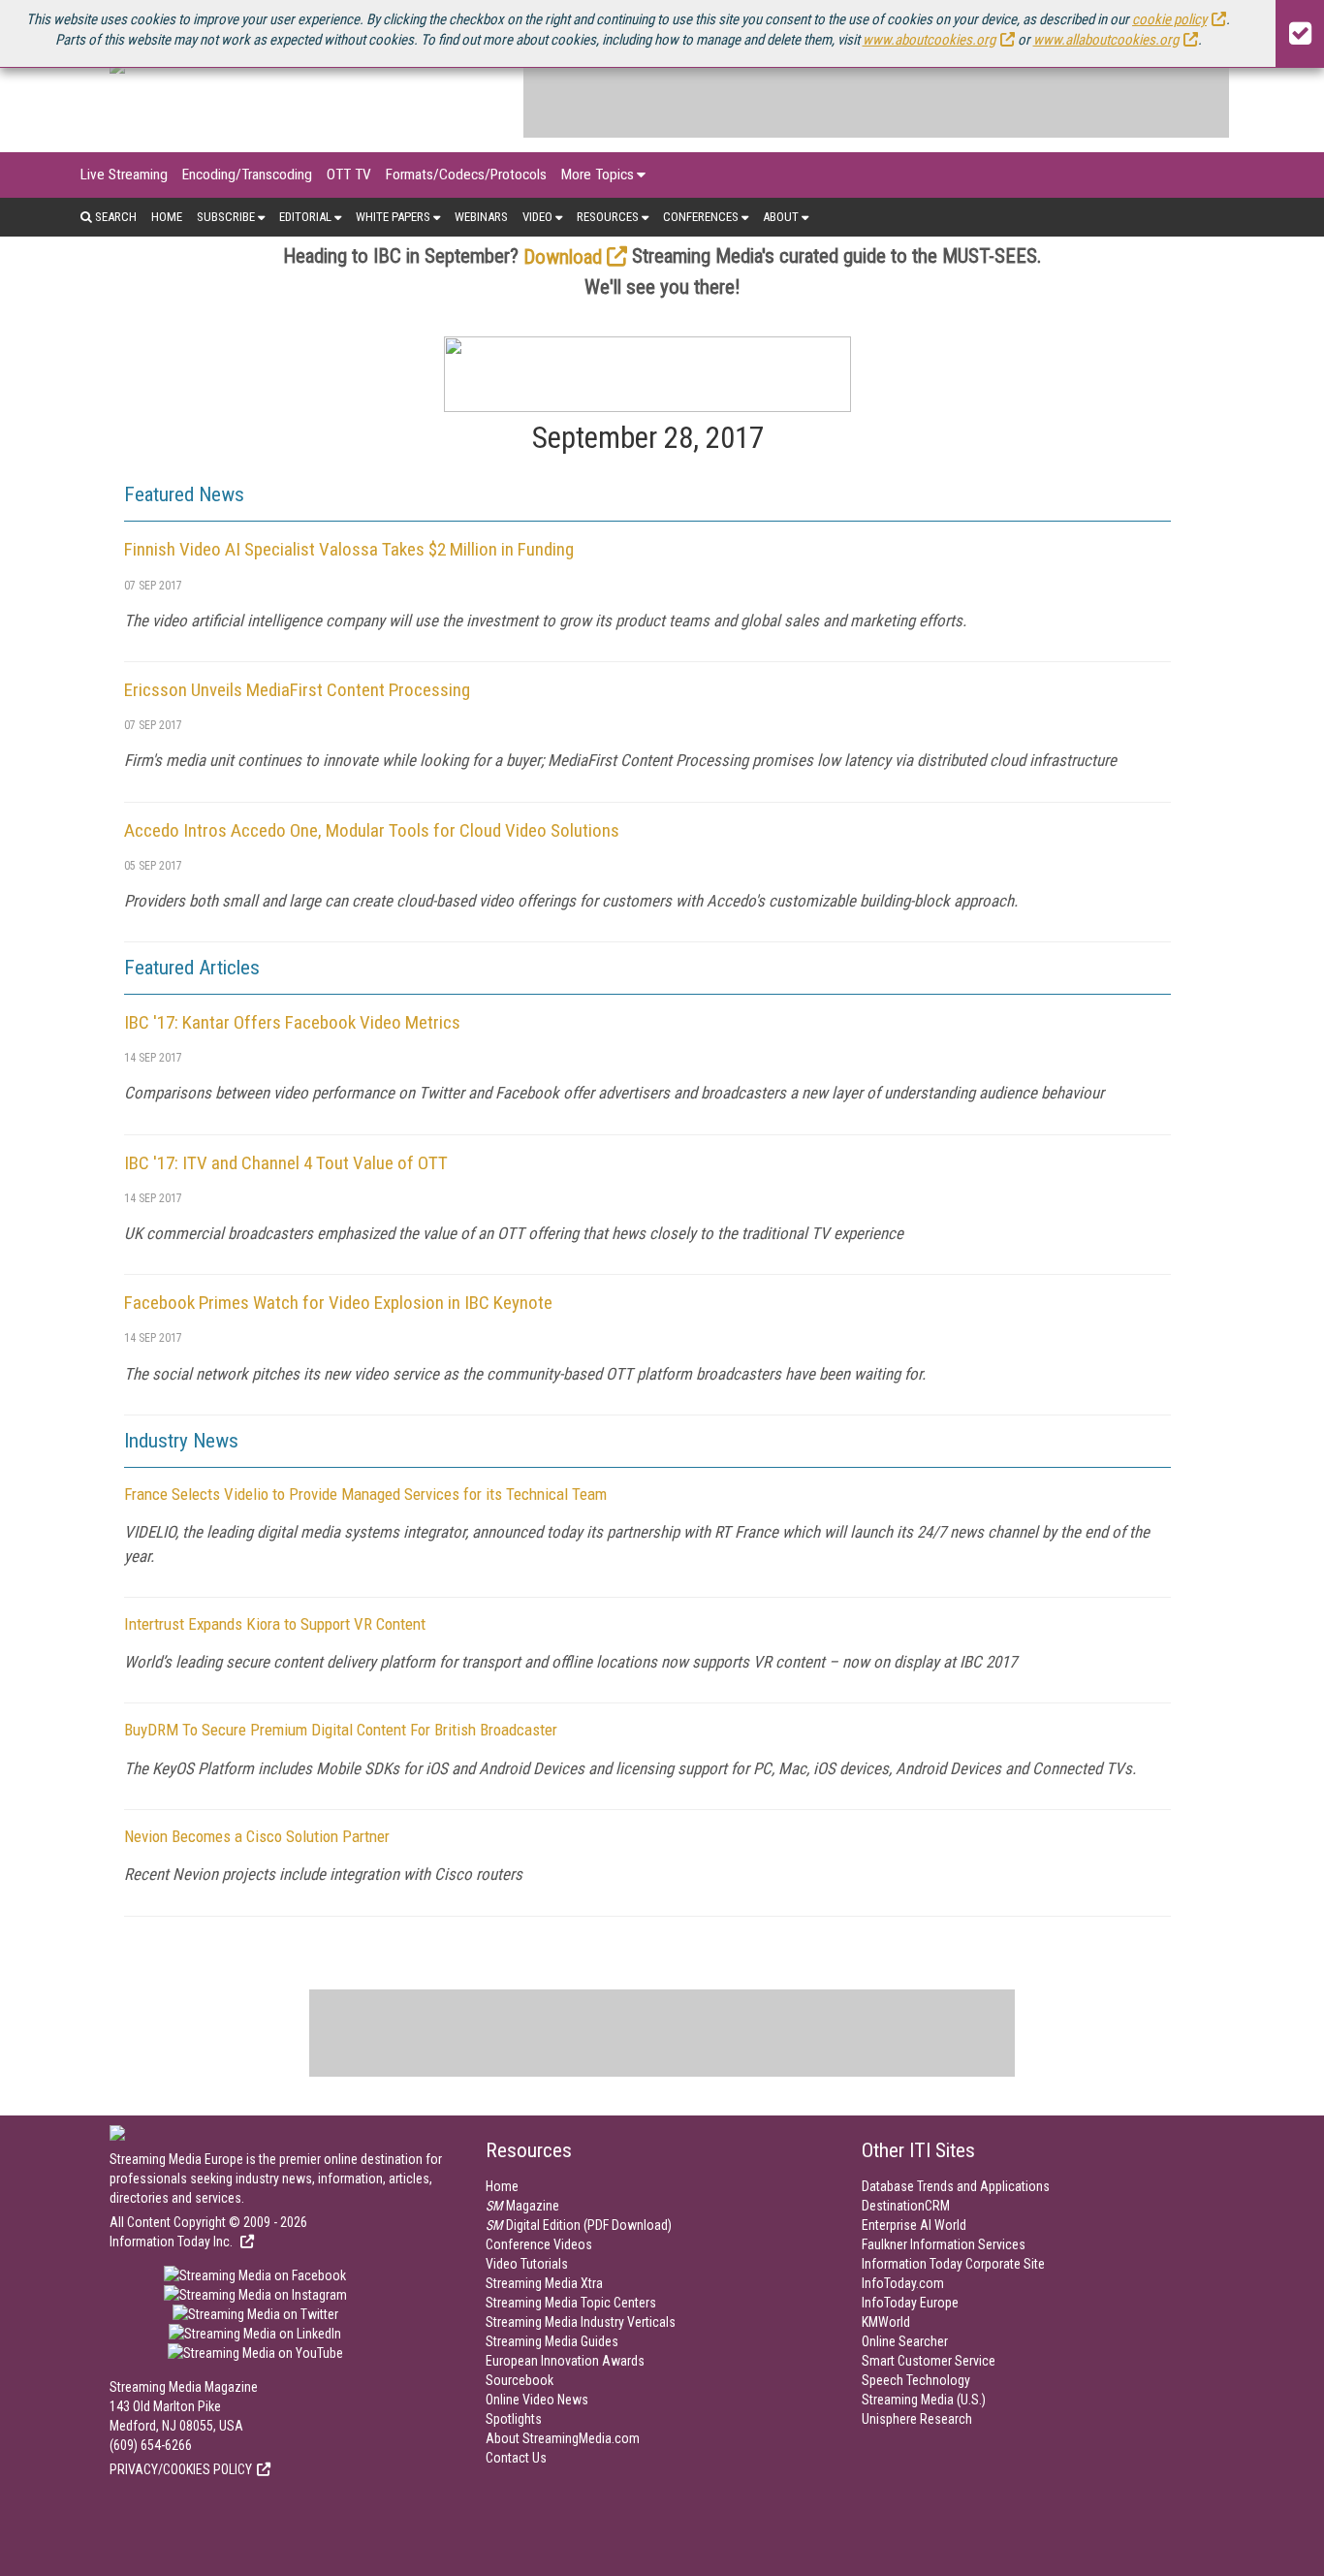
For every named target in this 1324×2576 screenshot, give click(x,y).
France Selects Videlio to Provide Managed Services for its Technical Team (365, 1494)
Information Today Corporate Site (953, 2264)
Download (563, 257)
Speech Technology (916, 2380)
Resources (608, 217)
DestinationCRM (906, 2206)
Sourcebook (520, 2380)
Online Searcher (905, 2341)
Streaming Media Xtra (544, 2283)
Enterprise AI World (914, 2225)
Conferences (701, 217)
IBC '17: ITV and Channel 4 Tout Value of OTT (286, 1163)
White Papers (393, 217)
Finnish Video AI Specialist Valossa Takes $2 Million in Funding (349, 549)
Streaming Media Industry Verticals (581, 2322)
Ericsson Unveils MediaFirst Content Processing (297, 690)
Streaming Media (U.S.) (924, 2400)
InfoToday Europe (910, 2303)
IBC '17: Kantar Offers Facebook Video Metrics (292, 1022)
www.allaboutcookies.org (1106, 40)
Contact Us (516, 2458)
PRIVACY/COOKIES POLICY (181, 2469)
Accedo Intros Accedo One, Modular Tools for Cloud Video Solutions (372, 830)
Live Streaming (124, 175)
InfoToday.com (903, 2283)
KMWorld (886, 2322)
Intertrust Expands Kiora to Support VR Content (275, 1624)
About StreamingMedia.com (563, 2438)
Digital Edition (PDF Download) (579, 2225)
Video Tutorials (527, 2264)
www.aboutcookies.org (929, 40)
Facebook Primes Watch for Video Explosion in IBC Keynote (338, 1303)
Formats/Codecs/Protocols (466, 175)
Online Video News (537, 2400)
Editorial (305, 217)
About (781, 217)
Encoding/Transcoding (247, 175)
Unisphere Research (917, 2419)
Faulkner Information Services (944, 2244)
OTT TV (349, 175)
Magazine (522, 2206)
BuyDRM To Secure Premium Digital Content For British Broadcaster (341, 1730)
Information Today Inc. (173, 2242)
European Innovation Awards (565, 2361)
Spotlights (514, 2419)
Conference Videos (539, 2244)
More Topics (598, 175)
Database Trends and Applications (956, 2186)
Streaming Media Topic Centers (571, 2303)
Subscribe (226, 217)
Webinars (481, 217)
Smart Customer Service (929, 2361)
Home (167, 217)
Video (537, 217)
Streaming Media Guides (552, 2341)
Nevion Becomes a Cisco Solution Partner (257, 1836)
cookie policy (1169, 19)
